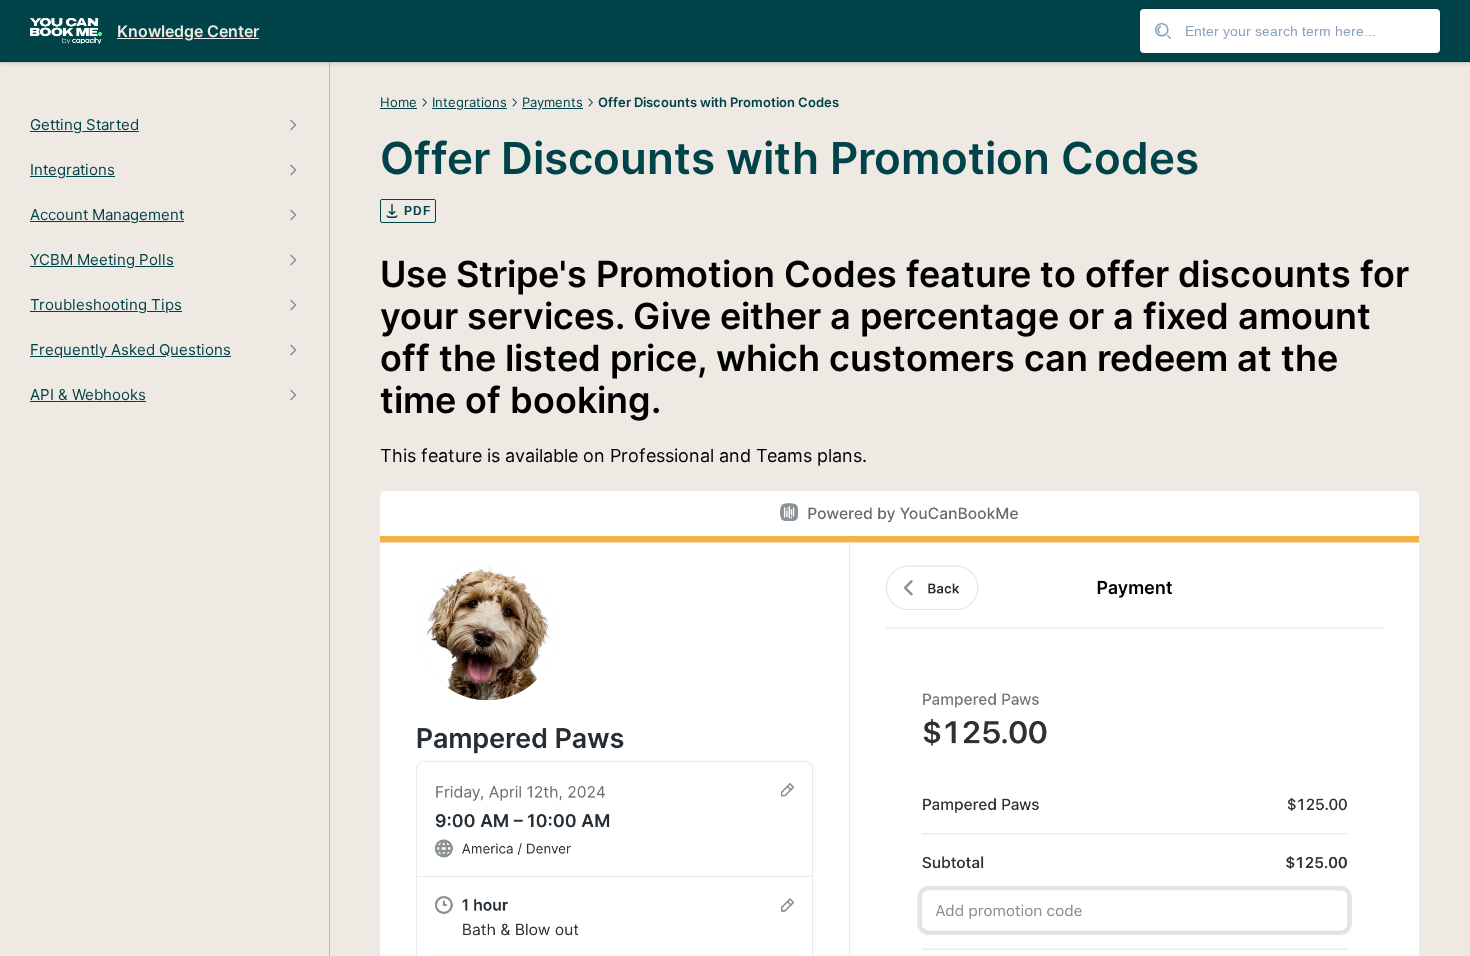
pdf (417, 211)
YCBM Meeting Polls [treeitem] (102, 260)
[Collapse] (292, 124)
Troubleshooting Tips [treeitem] (106, 305)
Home (398, 102)
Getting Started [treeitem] (84, 125)
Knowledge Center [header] (188, 31)
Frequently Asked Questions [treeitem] (130, 350)
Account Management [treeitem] (107, 215)
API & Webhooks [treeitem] (88, 395)
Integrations (469, 102)
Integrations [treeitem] (72, 170)
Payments (552, 102)
